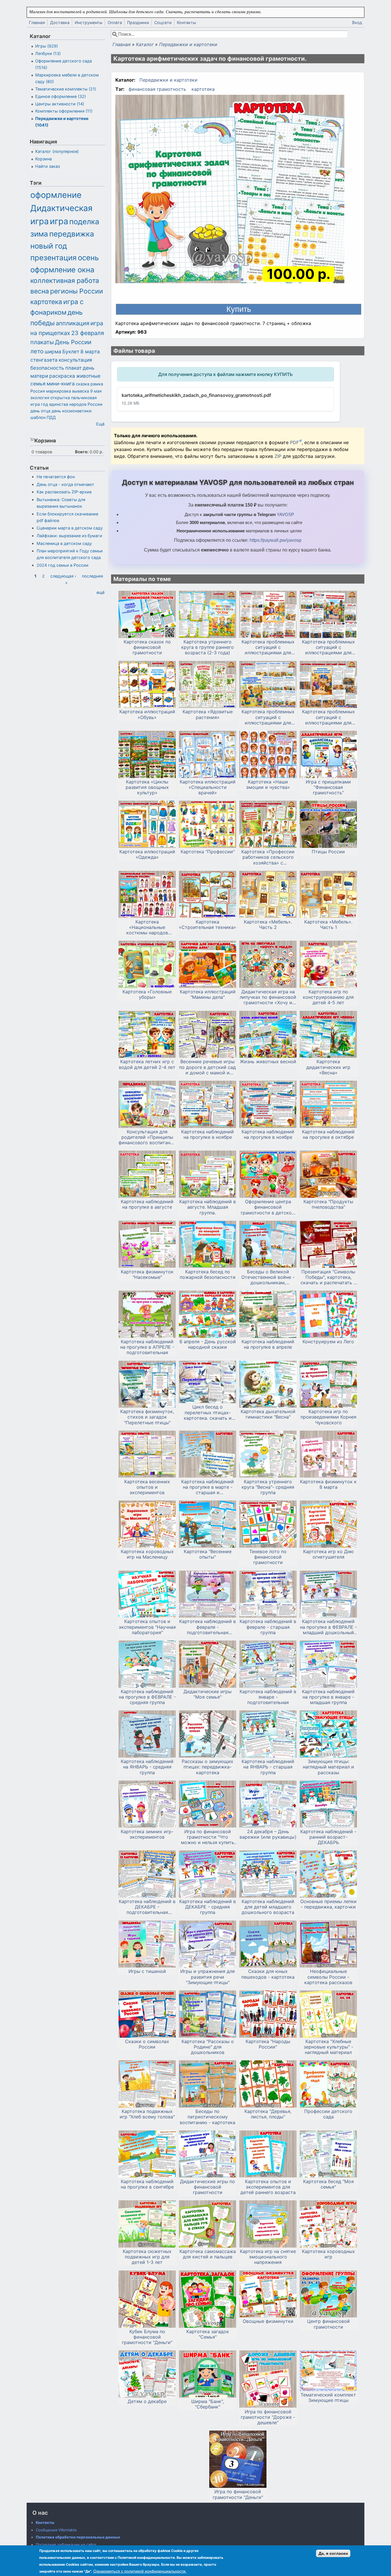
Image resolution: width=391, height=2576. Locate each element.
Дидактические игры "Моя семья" (208, 1694)
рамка (97, 384)
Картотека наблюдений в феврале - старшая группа (268, 1627)
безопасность (47, 368)
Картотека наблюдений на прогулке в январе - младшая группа (328, 1697)
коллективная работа (65, 281)
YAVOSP (285, 514)
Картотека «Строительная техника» (208, 925)
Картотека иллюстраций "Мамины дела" (208, 994)
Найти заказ (48, 166)
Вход (357, 22)
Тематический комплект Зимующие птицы (328, 2398)
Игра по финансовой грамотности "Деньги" (238, 2494)
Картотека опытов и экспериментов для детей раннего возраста (268, 2187)
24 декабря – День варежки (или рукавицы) (268, 1834)
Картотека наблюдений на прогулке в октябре (328, 1135)
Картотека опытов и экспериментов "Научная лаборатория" (147, 1627)
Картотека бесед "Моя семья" (328, 2184)
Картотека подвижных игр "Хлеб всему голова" (147, 2114)
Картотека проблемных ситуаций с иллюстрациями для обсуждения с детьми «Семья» (328, 717)
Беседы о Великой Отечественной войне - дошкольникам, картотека (268, 1277)
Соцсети (163, 22)
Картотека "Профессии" (208, 852)
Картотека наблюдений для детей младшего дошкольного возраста (268, 1907)
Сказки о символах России (147, 2044)
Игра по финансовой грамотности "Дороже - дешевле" (268, 2417)
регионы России (77, 291)
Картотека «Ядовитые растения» (208, 714)
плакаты (42, 342)
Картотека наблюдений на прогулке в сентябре (147, 2184)
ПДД (51, 417)
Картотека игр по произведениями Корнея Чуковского (328, 1417)
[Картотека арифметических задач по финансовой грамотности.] (230, 190)
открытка (60, 398)
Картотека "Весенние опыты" (208, 1554)
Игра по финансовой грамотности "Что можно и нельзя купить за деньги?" (208, 1837)
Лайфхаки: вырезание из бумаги (69, 536)
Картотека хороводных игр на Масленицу (147, 1554)
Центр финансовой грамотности (328, 2324)
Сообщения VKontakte (56, 2530)
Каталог (145, 44)
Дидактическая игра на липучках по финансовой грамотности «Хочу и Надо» (268, 997)
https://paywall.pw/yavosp (276, 540)
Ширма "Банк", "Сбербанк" (208, 2404)
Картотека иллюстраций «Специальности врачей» (208, 787)
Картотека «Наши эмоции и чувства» (268, 785)
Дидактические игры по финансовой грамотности (208, 2187)
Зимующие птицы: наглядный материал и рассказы (328, 1767)
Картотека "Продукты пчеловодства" (328, 1204)
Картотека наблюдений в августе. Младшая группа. (208, 1207)
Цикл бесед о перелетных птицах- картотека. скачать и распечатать (208, 1413)
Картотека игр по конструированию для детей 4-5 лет (328, 997)
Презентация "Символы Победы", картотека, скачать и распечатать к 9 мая (328, 1277)
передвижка (72, 234)
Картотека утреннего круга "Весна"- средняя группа (268, 1487)
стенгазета (44, 360)
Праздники (138, 22)
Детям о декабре (147, 2401)
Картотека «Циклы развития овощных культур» (147, 787)
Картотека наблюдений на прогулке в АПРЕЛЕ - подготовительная (147, 1347)
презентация (54, 258)
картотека (203, 89)
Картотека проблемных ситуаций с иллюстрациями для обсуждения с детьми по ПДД (328, 647)
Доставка (60, 22)
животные (88, 376)
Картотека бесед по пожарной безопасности (208, 1275)
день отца (40, 411)
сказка (83, 384)
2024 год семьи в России (63, 565)
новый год (49, 246)
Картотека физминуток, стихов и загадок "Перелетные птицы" (147, 1417)
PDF (294, 442)
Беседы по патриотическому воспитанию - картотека (208, 2117)
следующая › (63, 576)
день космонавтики (72, 411)
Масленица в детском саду (64, 543)
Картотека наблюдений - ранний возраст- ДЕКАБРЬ (328, 1837)
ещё (100, 592)
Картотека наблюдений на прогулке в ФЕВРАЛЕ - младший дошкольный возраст (328, 1627)
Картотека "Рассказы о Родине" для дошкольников (208, 2047)
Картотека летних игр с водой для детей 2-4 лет (147, 1064)
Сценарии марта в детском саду (70, 528)
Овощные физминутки (268, 2321)
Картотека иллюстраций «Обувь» (147, 714)
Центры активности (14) (60, 104)
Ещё (100, 424)
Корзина (44, 159)
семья (38, 384)
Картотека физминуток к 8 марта (328, 1484)
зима (39, 234)
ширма (53, 351)
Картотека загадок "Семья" (208, 2334)
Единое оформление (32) (61, 96)
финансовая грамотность (157, 89)
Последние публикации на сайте (66, 2545)
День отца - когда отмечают (65, 484)
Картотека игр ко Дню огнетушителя (328, 1554)
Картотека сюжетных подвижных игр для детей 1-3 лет (147, 2257)
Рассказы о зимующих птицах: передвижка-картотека (208, 1767)
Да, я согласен (333, 2553)
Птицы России (328, 852)
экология (40, 398)
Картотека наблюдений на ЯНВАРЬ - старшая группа (268, 1767)
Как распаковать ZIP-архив (64, 492)
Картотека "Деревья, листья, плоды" (268, 2114)
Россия (38, 391)
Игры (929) (47, 46)
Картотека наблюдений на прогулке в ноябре (208, 1135)
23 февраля (88, 333)
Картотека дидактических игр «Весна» (328, 1067)
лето (37, 351)
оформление (56, 195)
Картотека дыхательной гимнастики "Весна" (268, 1414)
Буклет (71, 351)
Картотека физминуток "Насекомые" (147, 1275)
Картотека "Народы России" (268, 2044)
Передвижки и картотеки (188, 44)
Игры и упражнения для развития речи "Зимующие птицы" (208, 1977)
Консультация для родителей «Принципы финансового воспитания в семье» (147, 1137)
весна (40, 291)
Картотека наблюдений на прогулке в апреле (268, 1344)
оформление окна (62, 270)
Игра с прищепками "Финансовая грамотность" (328, 787)
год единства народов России (72, 404)
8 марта (90, 351)
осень (88, 258)
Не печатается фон (56, 477)
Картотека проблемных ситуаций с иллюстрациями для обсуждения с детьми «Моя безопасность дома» (268, 647)
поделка (84, 221)
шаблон (38, 417)
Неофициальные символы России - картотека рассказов (328, 1977)
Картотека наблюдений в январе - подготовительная (268, 1697)
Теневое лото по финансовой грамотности (268, 1557)
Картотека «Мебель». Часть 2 (268, 925)
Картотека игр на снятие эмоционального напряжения (268, 2257)
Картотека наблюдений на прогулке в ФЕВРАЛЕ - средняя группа (147, 1697)
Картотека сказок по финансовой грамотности (147, 647)
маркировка (59, 391)
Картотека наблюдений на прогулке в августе (147, 1204)
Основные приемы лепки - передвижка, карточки (328, 1904)
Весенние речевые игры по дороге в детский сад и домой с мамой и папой (208, 1067)
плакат (73, 368)
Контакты (186, 22)
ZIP (279, 456)
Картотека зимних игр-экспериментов (147, 1834)
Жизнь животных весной (268, 1062)
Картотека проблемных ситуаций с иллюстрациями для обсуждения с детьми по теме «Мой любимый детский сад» (268, 717)
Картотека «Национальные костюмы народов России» (147, 927)
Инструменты (89, 22)
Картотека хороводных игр (328, 2254)
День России (73, 342)
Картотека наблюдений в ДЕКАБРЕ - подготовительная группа (147, 1907)
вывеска (81, 391)
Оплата (115, 22)
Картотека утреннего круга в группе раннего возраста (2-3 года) (208, 647)
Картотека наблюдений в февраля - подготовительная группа (208, 1627)
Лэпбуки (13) (48, 53)
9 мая (96, 391)
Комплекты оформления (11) (64, 111)
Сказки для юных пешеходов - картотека (268, 1974)
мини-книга (61, 384)
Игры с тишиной (147, 1971)
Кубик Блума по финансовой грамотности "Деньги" (147, 2337)
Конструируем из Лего (328, 1342)
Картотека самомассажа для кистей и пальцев (208, 2254)
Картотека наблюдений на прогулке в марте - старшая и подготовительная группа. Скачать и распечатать (208, 1487)
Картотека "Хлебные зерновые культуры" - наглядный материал (328, 2047)
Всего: (82, 452)
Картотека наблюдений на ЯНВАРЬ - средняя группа (147, 1767)
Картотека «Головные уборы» (147, 994)
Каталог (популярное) (57, 151)
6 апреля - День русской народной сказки (208, 1344)
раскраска (62, 376)
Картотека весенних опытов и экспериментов (147, 1487)
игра (59, 221)
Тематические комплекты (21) (66, 89)
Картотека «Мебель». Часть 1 (328, 925)
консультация (75, 360)
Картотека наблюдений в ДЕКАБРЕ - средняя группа (208, 1907)
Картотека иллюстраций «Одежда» (147, 854)
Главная (37, 22)
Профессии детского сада (328, 2114)
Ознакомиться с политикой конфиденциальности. (140, 2571)
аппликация (73, 323)
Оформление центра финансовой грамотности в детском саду (268, 1207)
